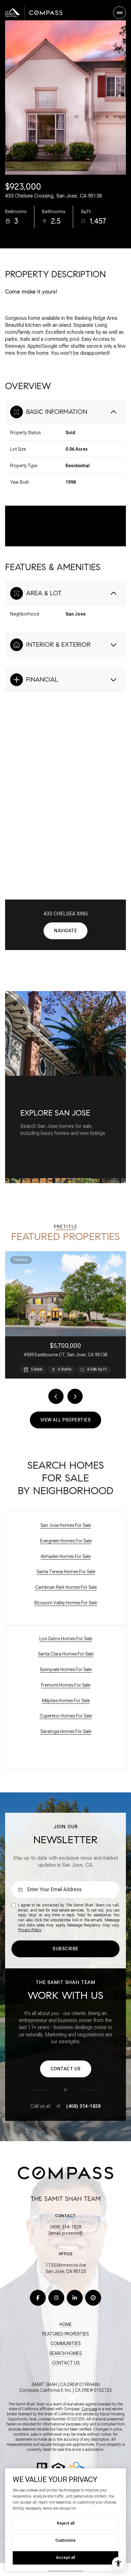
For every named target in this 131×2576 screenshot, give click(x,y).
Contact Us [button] (66, 2363)
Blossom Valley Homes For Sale (66, 1603)
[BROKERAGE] (93, 2298)
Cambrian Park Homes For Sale (66, 1587)
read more (32, 1144)
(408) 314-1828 (83, 2106)
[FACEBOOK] (38, 2298)
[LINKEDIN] (75, 2298)
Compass (89, 2409)
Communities (65, 2343)
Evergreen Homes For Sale (66, 1541)
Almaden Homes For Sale (66, 1556)
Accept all (65, 2558)
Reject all (66, 2523)
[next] (75, 1396)
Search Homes (65, 2353)
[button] (66, 2069)
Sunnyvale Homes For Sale (66, 1669)
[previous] (56, 1396)
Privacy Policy (30, 1930)
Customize (65, 2540)
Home (66, 2324)
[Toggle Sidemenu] (120, 13)
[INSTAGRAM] (56, 2298)
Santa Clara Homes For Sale (66, 1654)
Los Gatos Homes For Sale (66, 1639)
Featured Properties (65, 2334)
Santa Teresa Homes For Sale (66, 1572)
